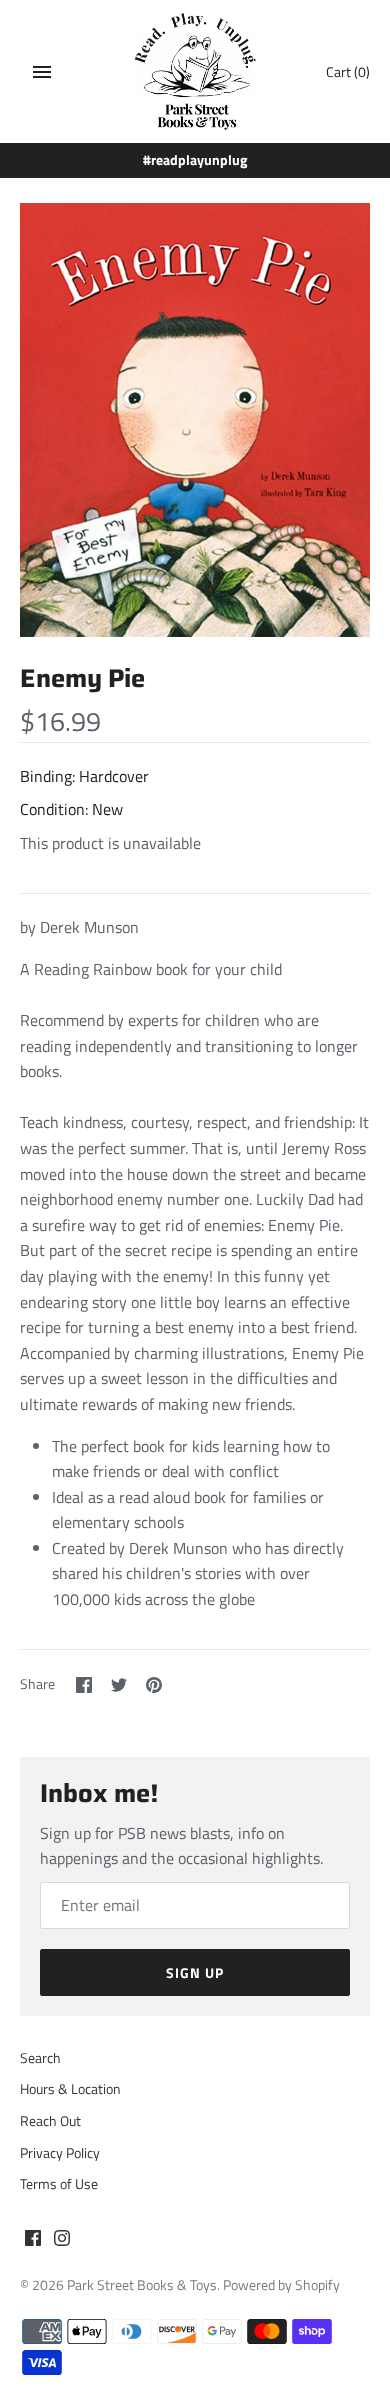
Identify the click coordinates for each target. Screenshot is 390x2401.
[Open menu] (42, 72)
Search (40, 2058)
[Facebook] (33, 2241)
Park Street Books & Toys (142, 2285)
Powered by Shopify (281, 2285)
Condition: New (71, 809)
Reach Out (50, 2121)
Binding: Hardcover (84, 776)
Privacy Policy (60, 2153)
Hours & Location (70, 2089)
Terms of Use (59, 2184)
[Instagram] (62, 2241)
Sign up (195, 1972)
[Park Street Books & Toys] (195, 71)
